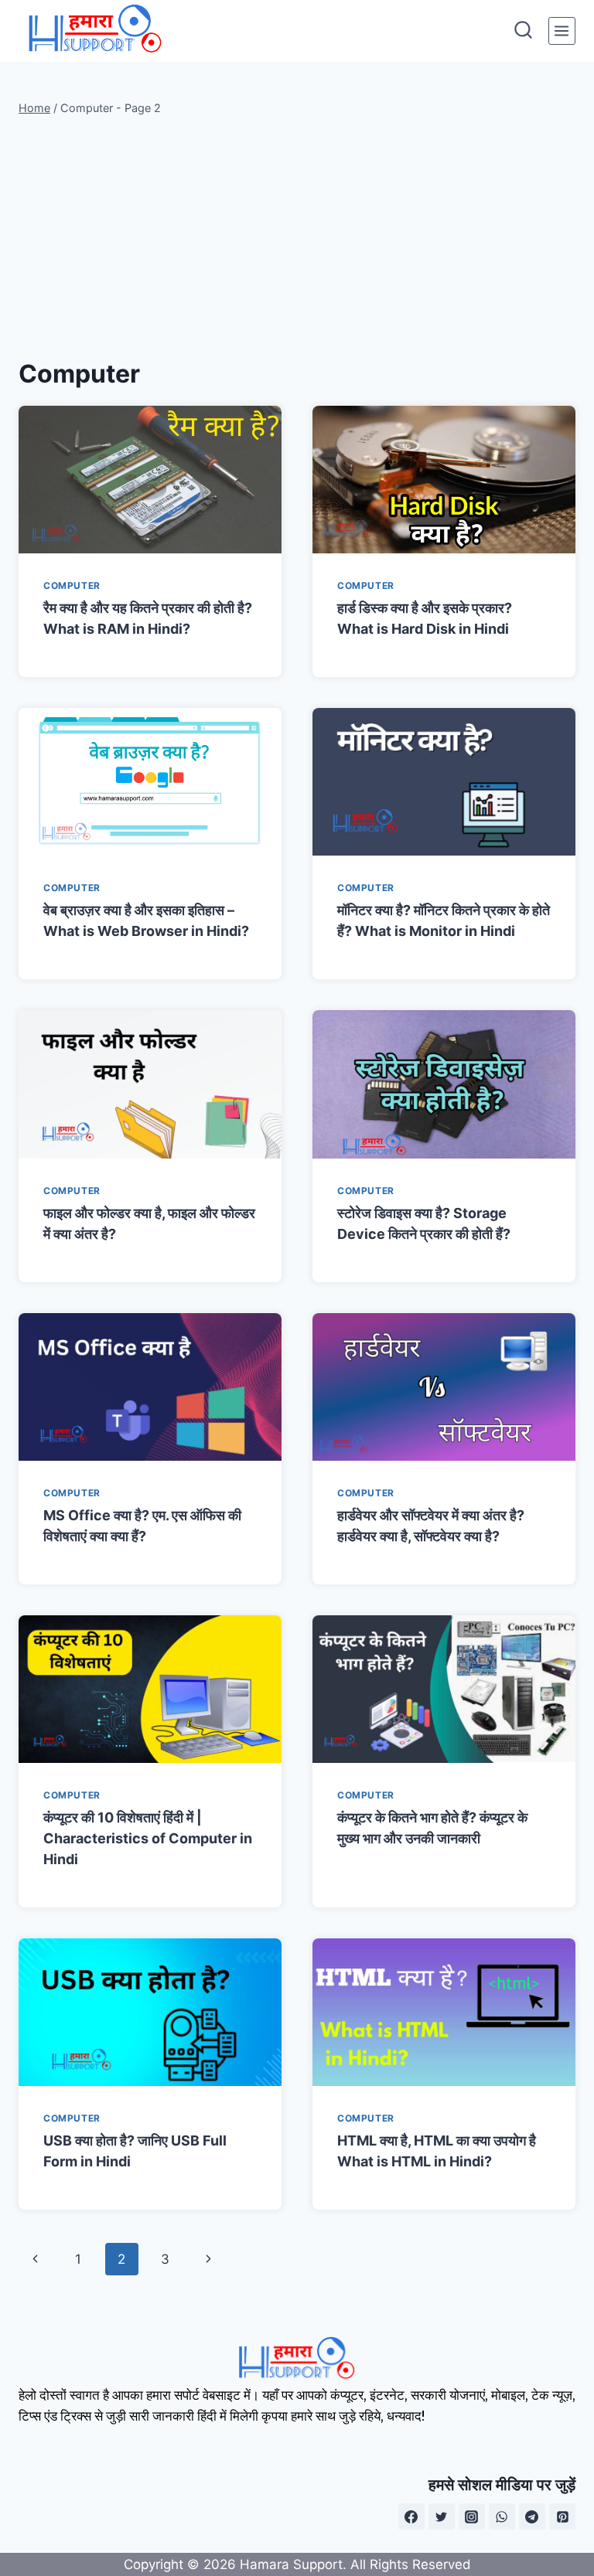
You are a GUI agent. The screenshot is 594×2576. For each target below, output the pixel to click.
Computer (72, 585)
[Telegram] (532, 2516)
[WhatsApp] (502, 2516)
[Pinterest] (562, 2516)
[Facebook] (411, 2516)
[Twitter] (442, 2516)
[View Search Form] (523, 31)
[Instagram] (472, 2516)
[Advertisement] (297, 237)
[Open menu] (562, 31)
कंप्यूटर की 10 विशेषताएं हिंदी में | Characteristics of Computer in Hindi (148, 1838)
